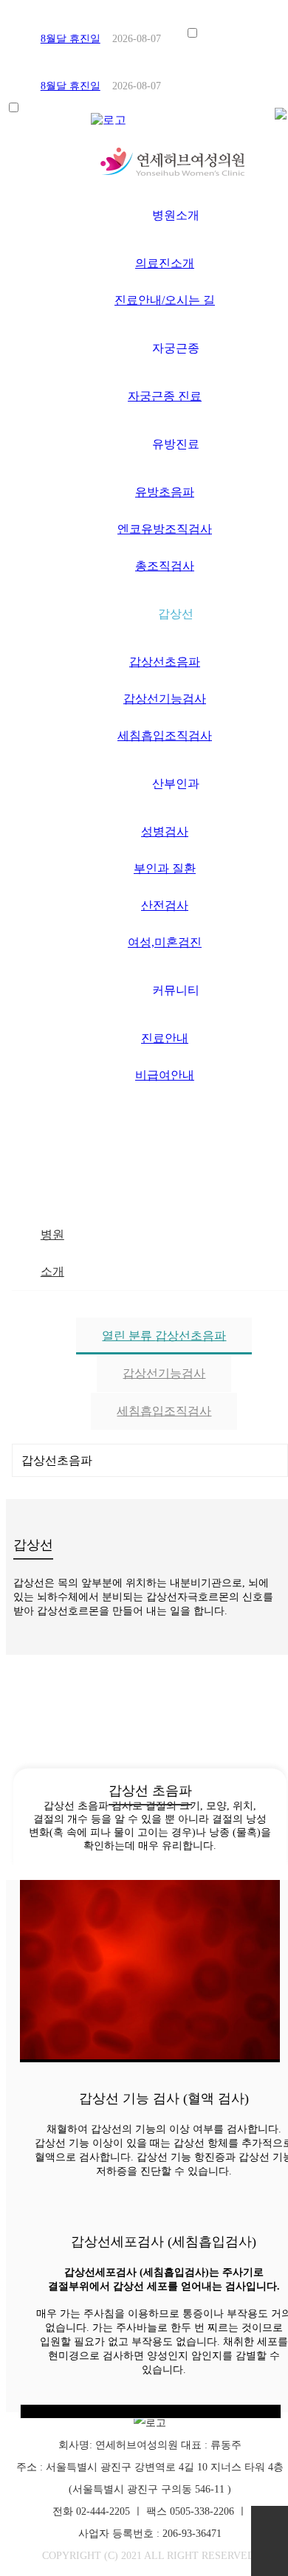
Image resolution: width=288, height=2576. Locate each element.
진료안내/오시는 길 (165, 300)
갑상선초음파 (165, 662)
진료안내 (165, 1038)
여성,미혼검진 (165, 942)
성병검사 (165, 831)
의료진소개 (165, 263)
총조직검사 (165, 566)
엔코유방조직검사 (165, 529)
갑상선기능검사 (165, 699)
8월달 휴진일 (71, 39)
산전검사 (165, 905)
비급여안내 (165, 1075)
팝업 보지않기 (229, 35)
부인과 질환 (165, 868)
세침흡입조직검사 (165, 736)
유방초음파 (165, 492)
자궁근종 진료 (165, 396)
